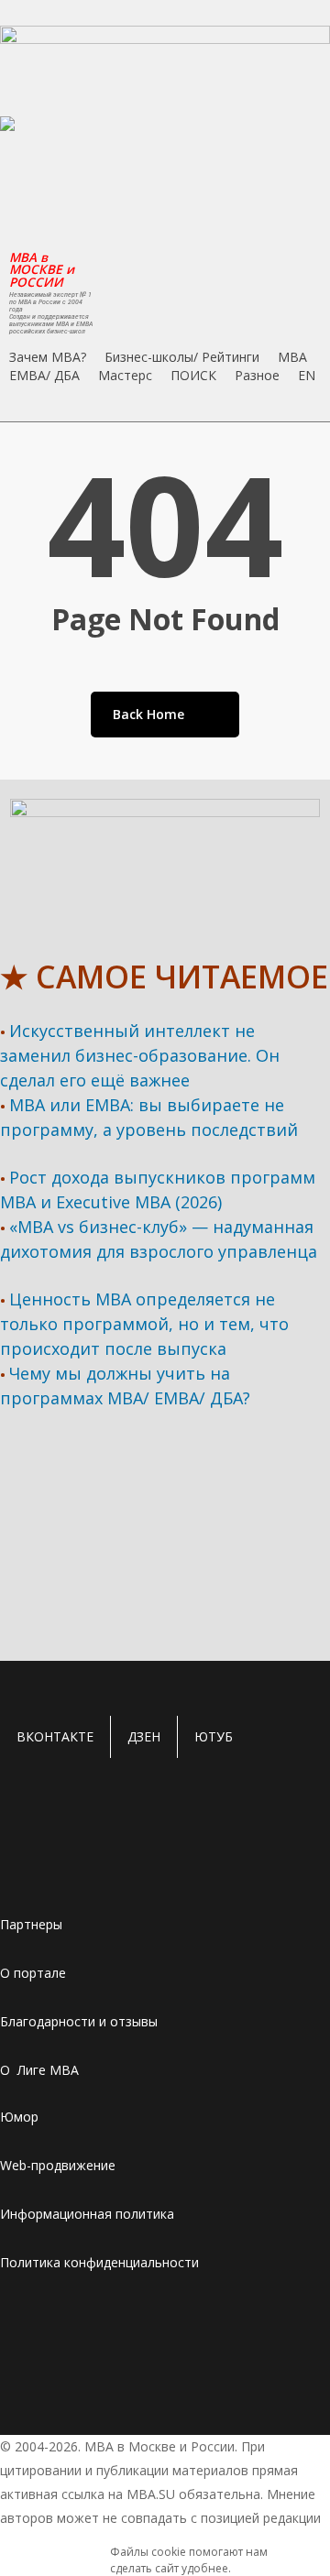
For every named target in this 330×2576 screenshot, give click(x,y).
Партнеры (31, 1924)
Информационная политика (87, 2214)
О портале (33, 1973)
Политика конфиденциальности (99, 2262)
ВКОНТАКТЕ (55, 1736)
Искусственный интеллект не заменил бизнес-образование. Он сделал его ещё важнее (140, 1055)
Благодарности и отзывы (79, 2021)
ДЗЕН (144, 1736)
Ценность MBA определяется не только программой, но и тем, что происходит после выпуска (144, 1324)
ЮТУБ (214, 1736)
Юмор (19, 2117)
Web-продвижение (58, 2165)
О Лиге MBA (39, 2070)
